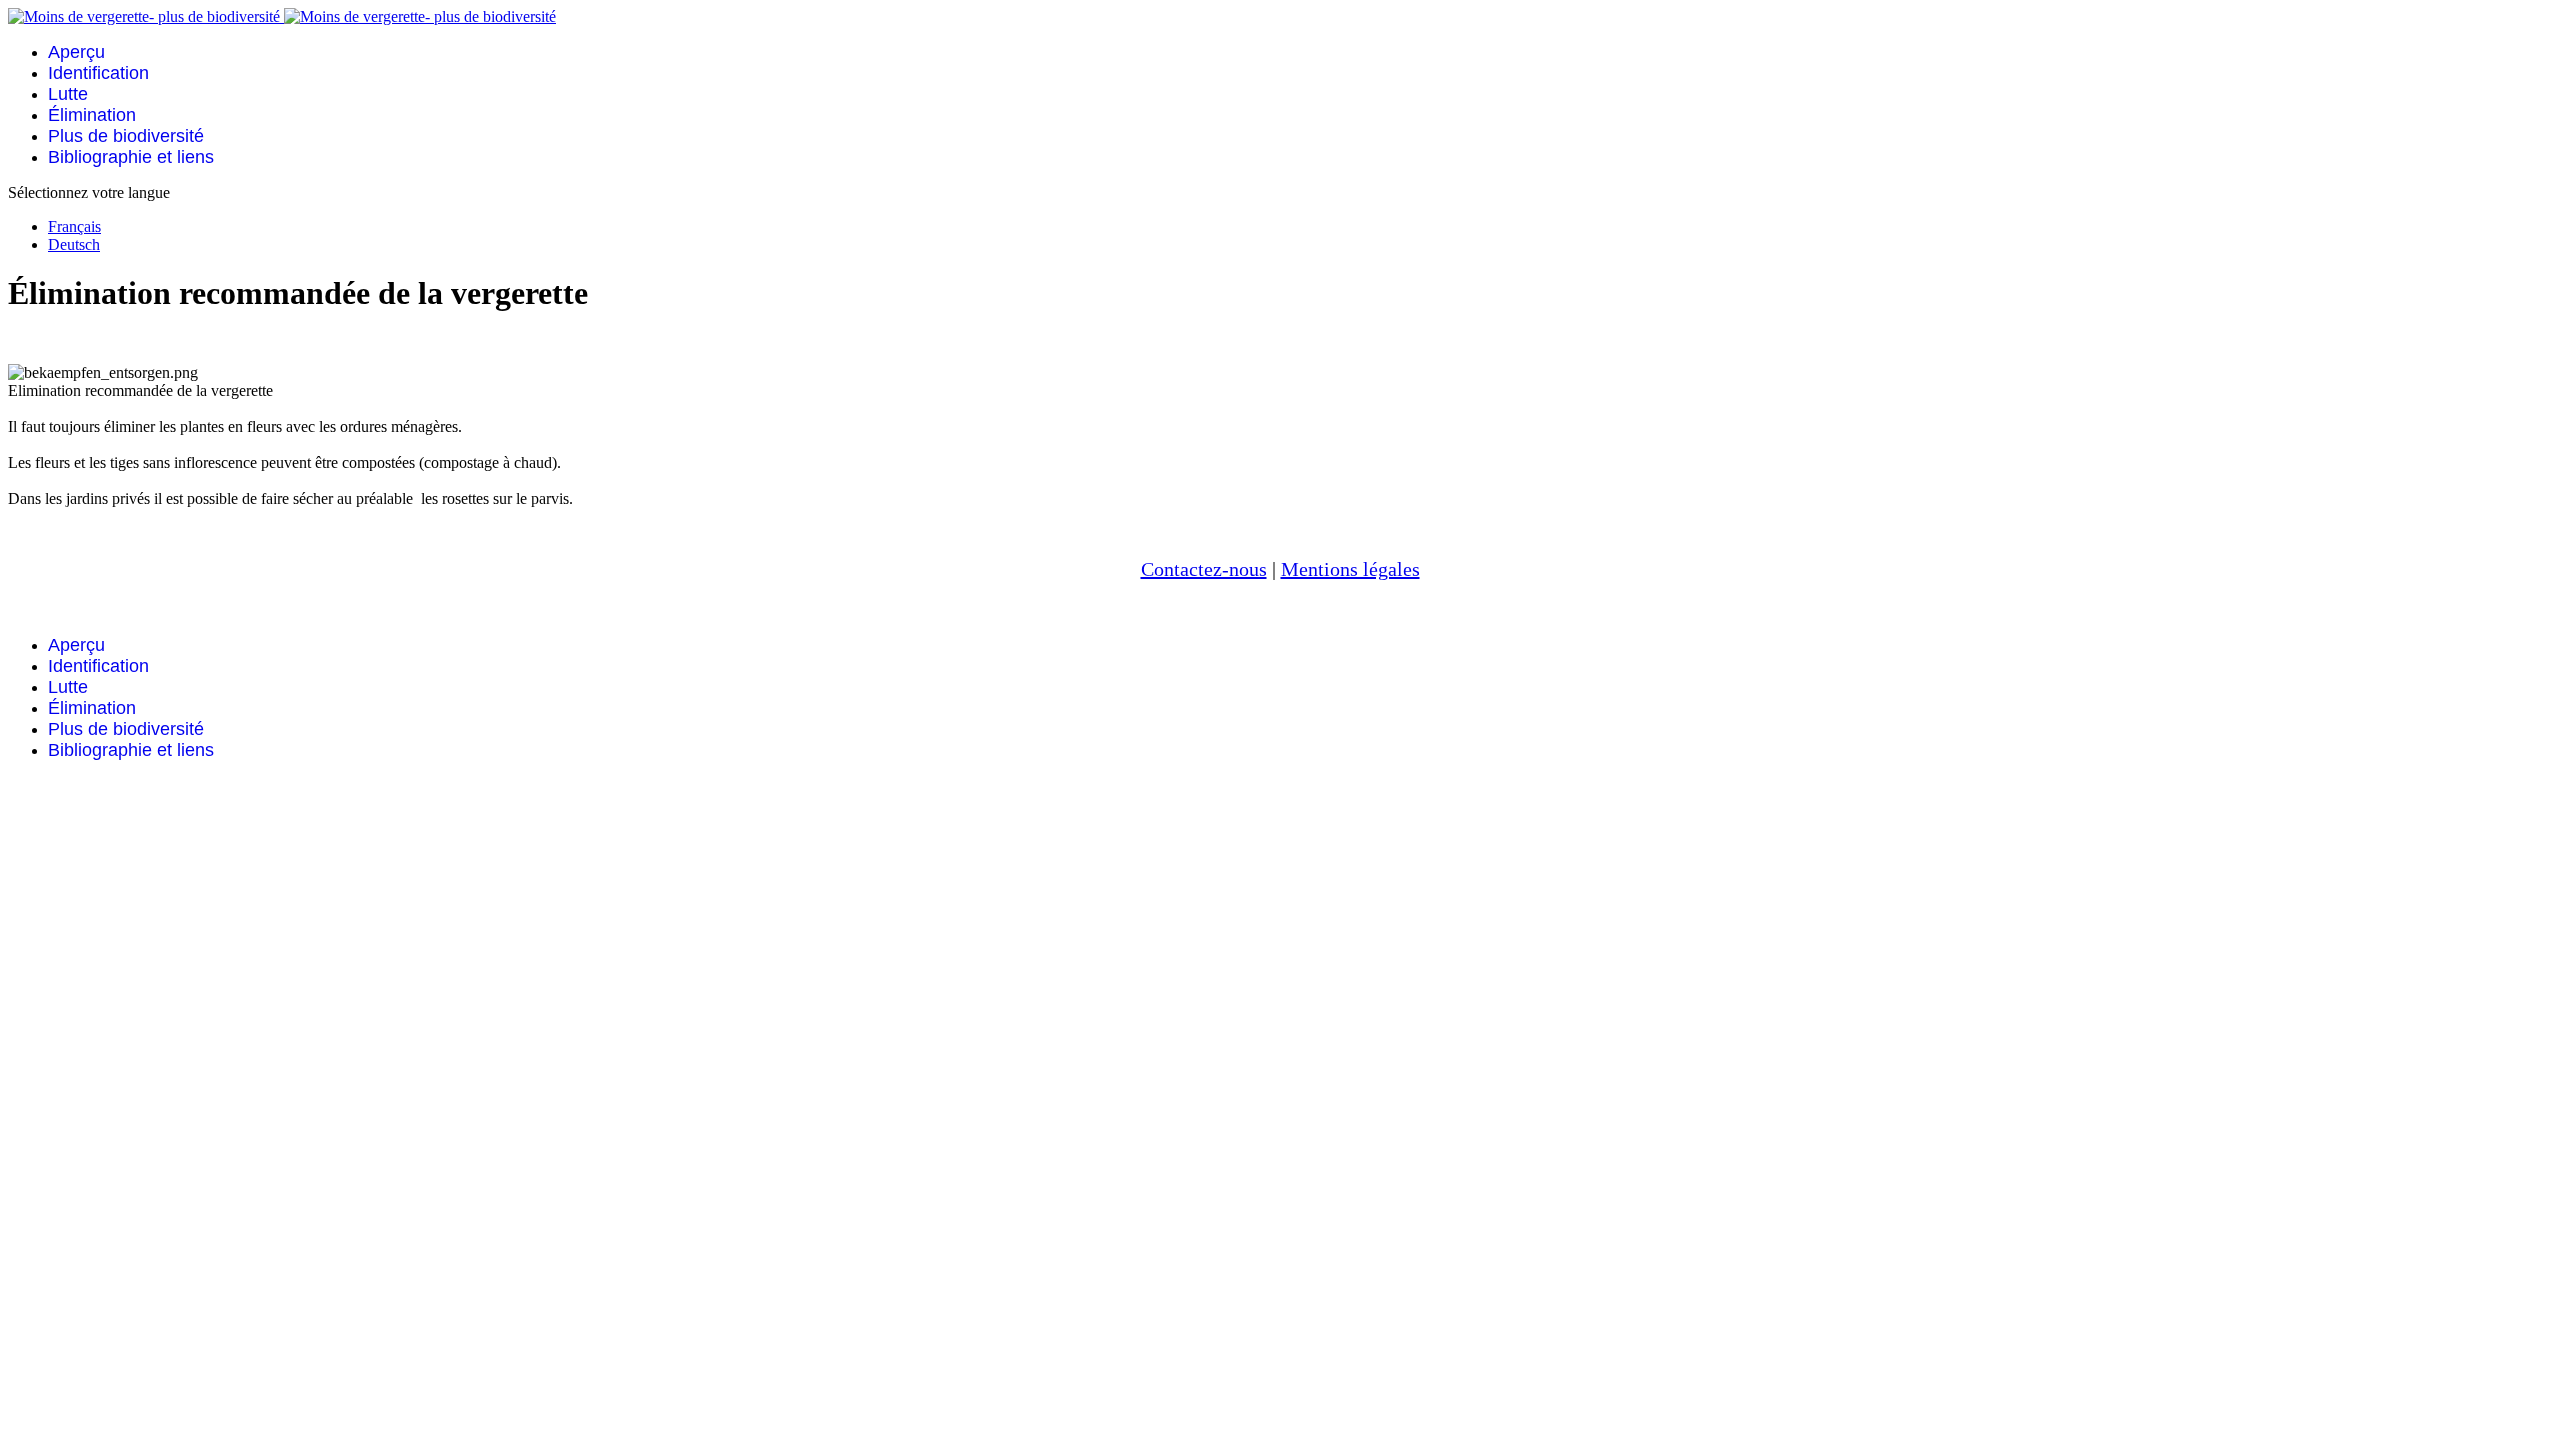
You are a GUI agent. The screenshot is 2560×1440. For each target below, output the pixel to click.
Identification (98, 73)
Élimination (92, 115)
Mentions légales (1350, 569)
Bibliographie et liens (131, 157)
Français (74, 226)
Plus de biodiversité (126, 136)
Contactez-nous (1204, 569)
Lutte (68, 94)
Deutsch (74, 244)
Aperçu (76, 52)
